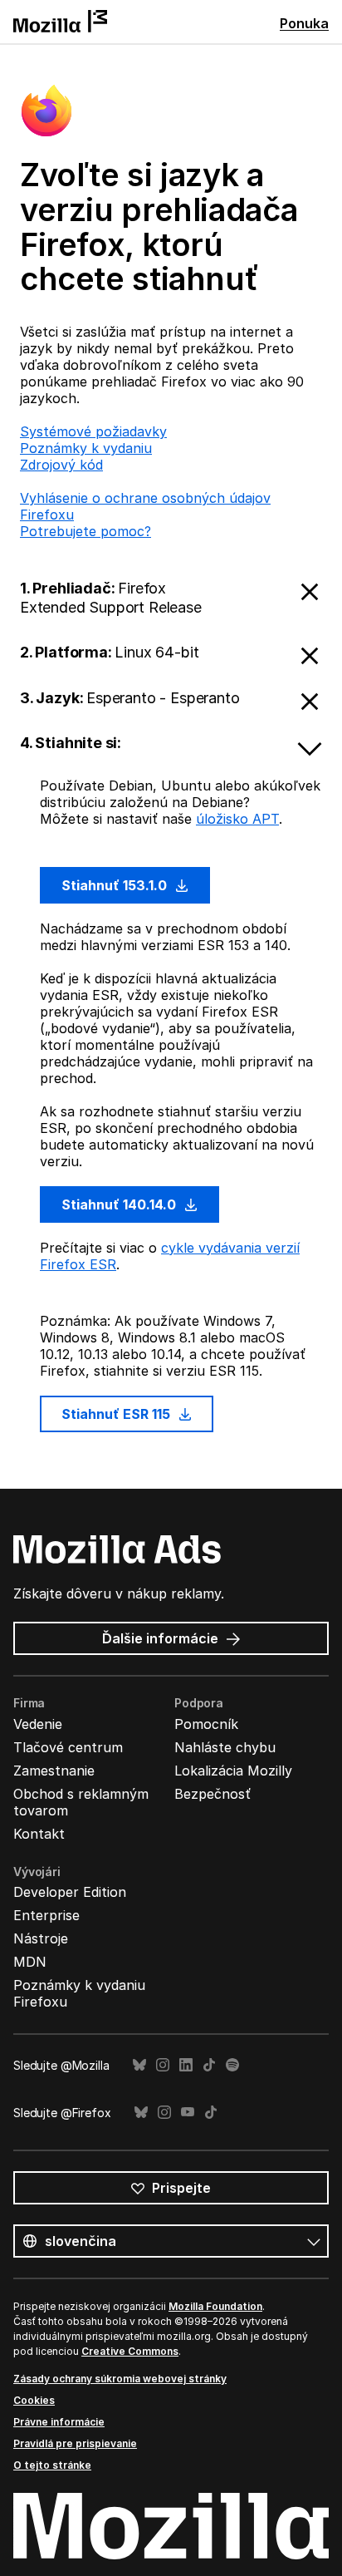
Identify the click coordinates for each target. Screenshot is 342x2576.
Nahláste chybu (225, 1747)
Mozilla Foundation (215, 2306)
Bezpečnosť (213, 1794)
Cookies (34, 2400)
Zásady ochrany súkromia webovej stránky (120, 2379)
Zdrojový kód (61, 465)
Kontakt (39, 1834)
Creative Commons (130, 2351)
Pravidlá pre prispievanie (75, 2443)
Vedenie (38, 1724)
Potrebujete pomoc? (85, 531)
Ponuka (304, 23)
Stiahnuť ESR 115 (117, 1414)
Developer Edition (70, 1892)
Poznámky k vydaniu (86, 448)
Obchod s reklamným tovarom (81, 1802)
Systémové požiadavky (93, 431)
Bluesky (139, 2065)
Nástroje (41, 1938)
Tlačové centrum (68, 1747)
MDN (30, 1962)
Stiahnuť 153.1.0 (116, 885)
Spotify (232, 2065)
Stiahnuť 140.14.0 (120, 1204)
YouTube (188, 2113)
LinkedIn (186, 2065)
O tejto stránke (52, 2465)
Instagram (163, 2065)
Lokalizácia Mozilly (233, 1771)
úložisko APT (237, 819)
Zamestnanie (54, 1771)
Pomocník (206, 1724)
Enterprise (46, 1915)
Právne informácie (59, 2422)
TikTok (209, 2065)
